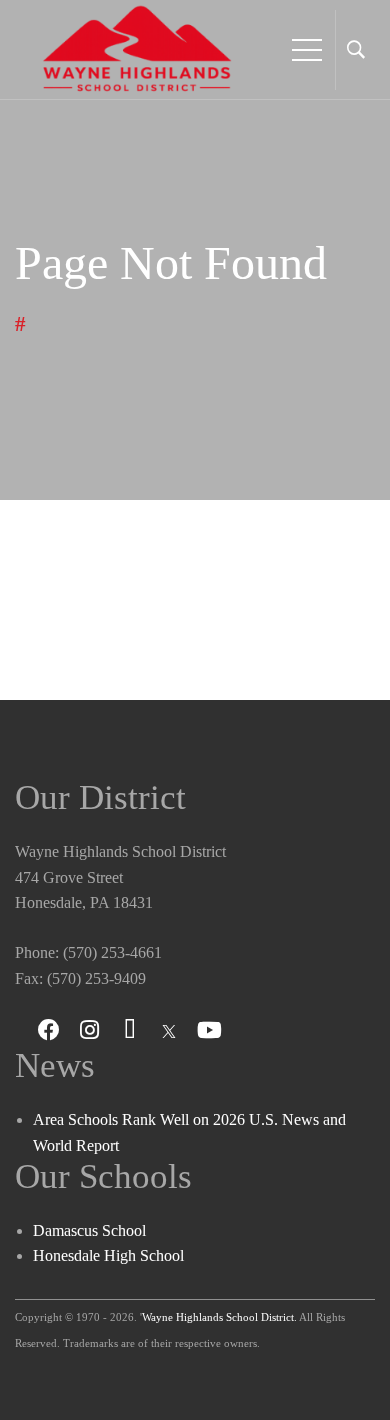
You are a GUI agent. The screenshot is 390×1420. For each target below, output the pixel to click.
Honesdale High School (108, 1255)
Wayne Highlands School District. (219, 1317)
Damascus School (89, 1230)
